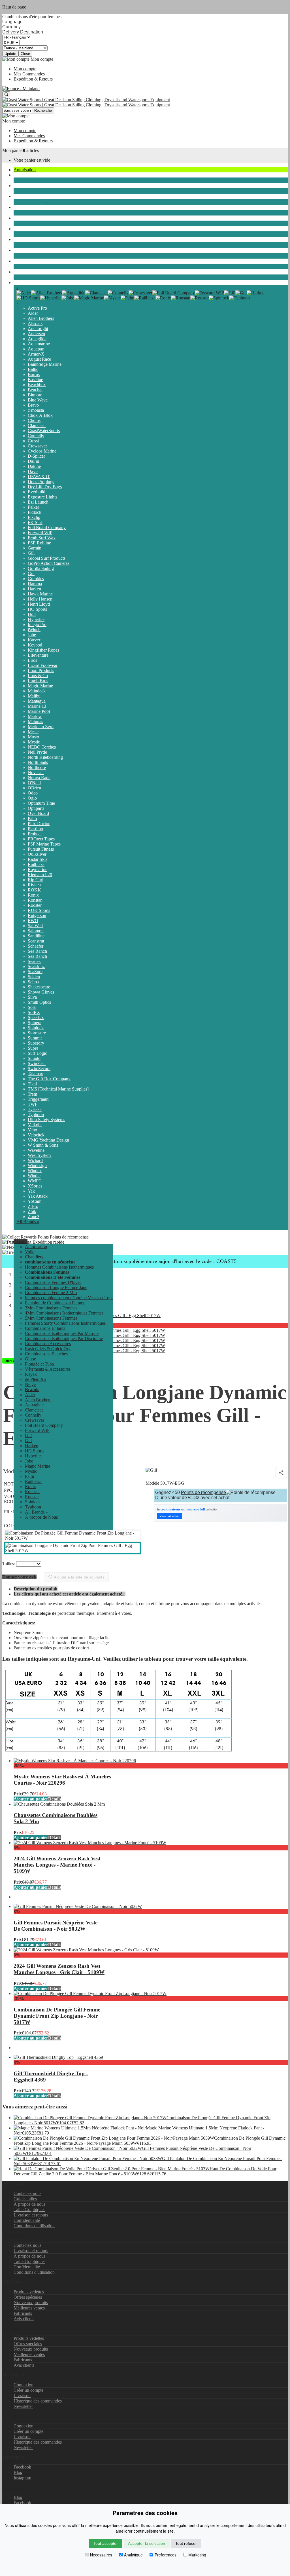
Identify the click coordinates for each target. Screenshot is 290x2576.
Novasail (36, 773)
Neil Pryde (37, 752)
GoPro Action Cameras (49, 563)
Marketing (197, 2555)
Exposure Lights (42, 497)
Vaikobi (35, 1125)
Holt (32, 614)
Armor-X (36, 354)
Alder (33, 313)
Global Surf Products (47, 558)
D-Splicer (36, 456)
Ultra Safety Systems (46, 1120)
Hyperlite (36, 619)
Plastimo (35, 829)
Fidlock (35, 512)
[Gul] (241, 293)
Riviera (34, 885)
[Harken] (256, 293)
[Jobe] (68, 298)
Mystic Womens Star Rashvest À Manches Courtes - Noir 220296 (62, 1780)
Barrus (34, 374)
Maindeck (37, 691)
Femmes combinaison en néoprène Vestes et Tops (69, 1298)
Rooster (35, 905)
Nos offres (12, 2328)
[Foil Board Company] (174, 293)
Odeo (33, 793)
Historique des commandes (38, 2401)
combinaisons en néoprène (37, 196)
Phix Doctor (39, 824)
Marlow (35, 716)
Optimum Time (41, 803)
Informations (14, 2235)
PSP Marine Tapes (44, 844)
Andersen (36, 334)
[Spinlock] (219, 298)
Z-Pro (33, 1206)
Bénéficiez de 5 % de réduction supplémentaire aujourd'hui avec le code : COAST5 (145, 1261)
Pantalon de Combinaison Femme (55, 1303)
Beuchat (35, 390)
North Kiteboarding (45, 757)
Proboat (35, 834)
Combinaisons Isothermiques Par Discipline (64, 1338)
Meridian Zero (41, 727)
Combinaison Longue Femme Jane (56, 1287)
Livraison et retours (31, 2215)
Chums (34, 420)
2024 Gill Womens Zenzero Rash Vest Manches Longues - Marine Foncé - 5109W (57, 1865)
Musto (33, 737)
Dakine (34, 466)
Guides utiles (25, 2199)
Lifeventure (38, 655)
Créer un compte (28, 2390)
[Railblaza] (145, 298)
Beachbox (37, 385)
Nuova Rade (39, 778)
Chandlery (23, 186)
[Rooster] (200, 298)
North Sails (38, 762)
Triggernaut (38, 1099)
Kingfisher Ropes (43, 650)
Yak (31, 1191)
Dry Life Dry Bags (45, 487)
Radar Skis (38, 859)
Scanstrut (36, 941)
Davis (33, 471)
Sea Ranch (37, 951)
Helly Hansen (40, 599)
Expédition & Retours (33, 79)
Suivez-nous (13, 2487)
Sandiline (36, 936)
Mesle (33, 732)
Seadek (34, 961)
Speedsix (36, 1017)
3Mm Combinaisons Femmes (51, 1308)
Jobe (32, 635)
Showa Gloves (41, 992)
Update (10, 54)
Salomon (36, 931)
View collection (169, 1516)
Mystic (34, 742)
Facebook (22, 2467)
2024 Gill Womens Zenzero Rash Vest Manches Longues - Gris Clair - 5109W (59, 1969)
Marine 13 (37, 706)
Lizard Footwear (43, 665)
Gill (31, 553)
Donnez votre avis (19, 1577)
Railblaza (36, 864)
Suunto (34, 1058)
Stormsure (37, 1033)
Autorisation (25, 170)
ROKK (34, 890)
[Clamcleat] (96, 293)
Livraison (22, 2396)
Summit (35, 1038)
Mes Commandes (29, 74)
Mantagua (37, 701)
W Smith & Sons (43, 1145)
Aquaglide (37, 339)
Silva (32, 997)
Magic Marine (40, 686)
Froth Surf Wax (42, 538)
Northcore (37, 767)
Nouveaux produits (31, 2303)
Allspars (35, 323)
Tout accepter (106, 2543)
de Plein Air (24, 261)
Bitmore (35, 395)
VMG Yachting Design (48, 1140)
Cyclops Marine (42, 451)
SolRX (34, 1012)
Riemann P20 (40, 875)
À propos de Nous (41, 1517)
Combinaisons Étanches (35, 207)
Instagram (22, 2478)
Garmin (35, 548)
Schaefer (36, 946)
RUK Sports (39, 910)
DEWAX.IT (39, 476)
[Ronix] (163, 298)
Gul (31, 573)
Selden (34, 977)
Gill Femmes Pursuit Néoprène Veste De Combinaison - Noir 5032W (56, 1926)
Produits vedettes (29, 2292)
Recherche (43, 110)
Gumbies (36, 579)
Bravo (33, 405)
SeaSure (35, 972)
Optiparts (36, 808)
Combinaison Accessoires (48, 1344)
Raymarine (38, 869)
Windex (35, 1171)
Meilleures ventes (29, 2308)
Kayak (20, 250)
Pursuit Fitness (41, 849)
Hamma (35, 584)
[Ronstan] (181, 298)
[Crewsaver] (140, 293)
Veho (32, 1130)
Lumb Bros (38, 681)
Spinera (35, 1023)
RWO (33, 921)
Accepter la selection (147, 2543)
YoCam (35, 1201)
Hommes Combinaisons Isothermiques (59, 1267)
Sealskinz (36, 966)
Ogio (32, 798)
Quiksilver (37, 854)
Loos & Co (38, 676)
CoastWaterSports (44, 431)
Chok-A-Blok (40, 415)
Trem (32, 1094)
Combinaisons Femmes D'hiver (53, 1282)
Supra (33, 1048)
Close (25, 54)
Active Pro (37, 308)
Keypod (35, 645)
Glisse (19, 218)
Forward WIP (40, 533)
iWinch (34, 630)
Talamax (35, 1074)
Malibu (34, 696)
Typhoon (36, 1114)
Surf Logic (37, 1053)
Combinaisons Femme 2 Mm (51, 1293)
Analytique (133, 2555)
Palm (32, 818)
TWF (33, 1104)
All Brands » (28, 1222)
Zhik (32, 1211)
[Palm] (127, 298)
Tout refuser (186, 2543)
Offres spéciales (28, 2297)
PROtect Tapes (41, 839)
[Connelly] (118, 293)
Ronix (33, 895)
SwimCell (37, 1063)
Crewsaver (37, 446)
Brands (20, 283)
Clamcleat (37, 425)
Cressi (33, 441)
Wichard (35, 1160)
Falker (33, 507)
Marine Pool (39, 711)
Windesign (37, 1166)
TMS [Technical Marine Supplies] (58, 1089)
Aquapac (36, 349)
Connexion (24, 2385)
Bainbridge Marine (45, 364)
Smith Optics (39, 1002)
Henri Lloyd (39, 604)
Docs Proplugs (41, 482)
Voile (18, 175)
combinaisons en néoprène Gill (183, 1509)
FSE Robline (39, 543)
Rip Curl (36, 880)
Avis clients (24, 2319)
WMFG (35, 1181)
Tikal (32, 1084)
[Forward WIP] (209, 293)
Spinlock (36, 1028)
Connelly (36, 436)
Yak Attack (38, 1196)
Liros (32, 660)
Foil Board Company (47, 528)
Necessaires (101, 2555)
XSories (35, 1186)
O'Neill (34, 783)
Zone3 (34, 1217)
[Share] (281, 1473)
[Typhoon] (239, 298)
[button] (21, 1241)
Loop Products (41, 670)
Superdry (36, 1043)
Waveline (36, 1150)
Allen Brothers (41, 318)
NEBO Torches (42, 747)
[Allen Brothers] (47, 293)
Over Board (38, 813)
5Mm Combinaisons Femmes (51, 1318)
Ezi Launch (38, 502)
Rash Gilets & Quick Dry (48, 1349)
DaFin (33, 461)
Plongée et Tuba (28, 229)
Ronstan (35, 900)
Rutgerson (37, 915)
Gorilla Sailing (41, 568)
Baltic (33, 369)
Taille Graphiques (29, 2210)
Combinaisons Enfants (45, 1328)
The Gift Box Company (49, 1079)
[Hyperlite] (51, 298)
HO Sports (37, 609)
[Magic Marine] (89, 298)
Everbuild (37, 492)
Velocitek (36, 1135)
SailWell (35, 926)
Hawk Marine (40, 594)
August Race (39, 359)
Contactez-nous (27, 2193)
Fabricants (23, 2313)
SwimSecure (39, 1069)
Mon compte (25, 69)
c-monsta (36, 410)
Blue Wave (38, 400)
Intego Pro (37, 625)
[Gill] (230, 293)
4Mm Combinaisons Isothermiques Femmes (64, 1313)
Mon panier (13, 150)
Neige (19, 272)
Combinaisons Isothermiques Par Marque (62, 1333)
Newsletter (23, 2406)
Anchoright (38, 328)
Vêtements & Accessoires (36, 239)
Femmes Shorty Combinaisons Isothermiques (65, 1323)
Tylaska (35, 1109)
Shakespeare (39, 987)
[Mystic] (112, 298)
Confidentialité (27, 2220)
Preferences (166, 2555)
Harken (34, 589)
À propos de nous (29, 2204)
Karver (34, 640)
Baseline (35, 380)
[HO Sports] (28, 298)
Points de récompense (69, 1237)
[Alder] (24, 293)
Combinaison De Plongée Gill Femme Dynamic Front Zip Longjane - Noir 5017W (57, 2016)
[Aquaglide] (74, 293)
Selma (33, 982)
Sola (32, 1007)
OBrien (34, 788)
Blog (18, 2472)
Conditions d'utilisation (34, 2226)
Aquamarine (39, 344)
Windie (34, 1176)
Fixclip (34, 517)
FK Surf (35, 522)
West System (39, 1155)
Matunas (35, 721)
